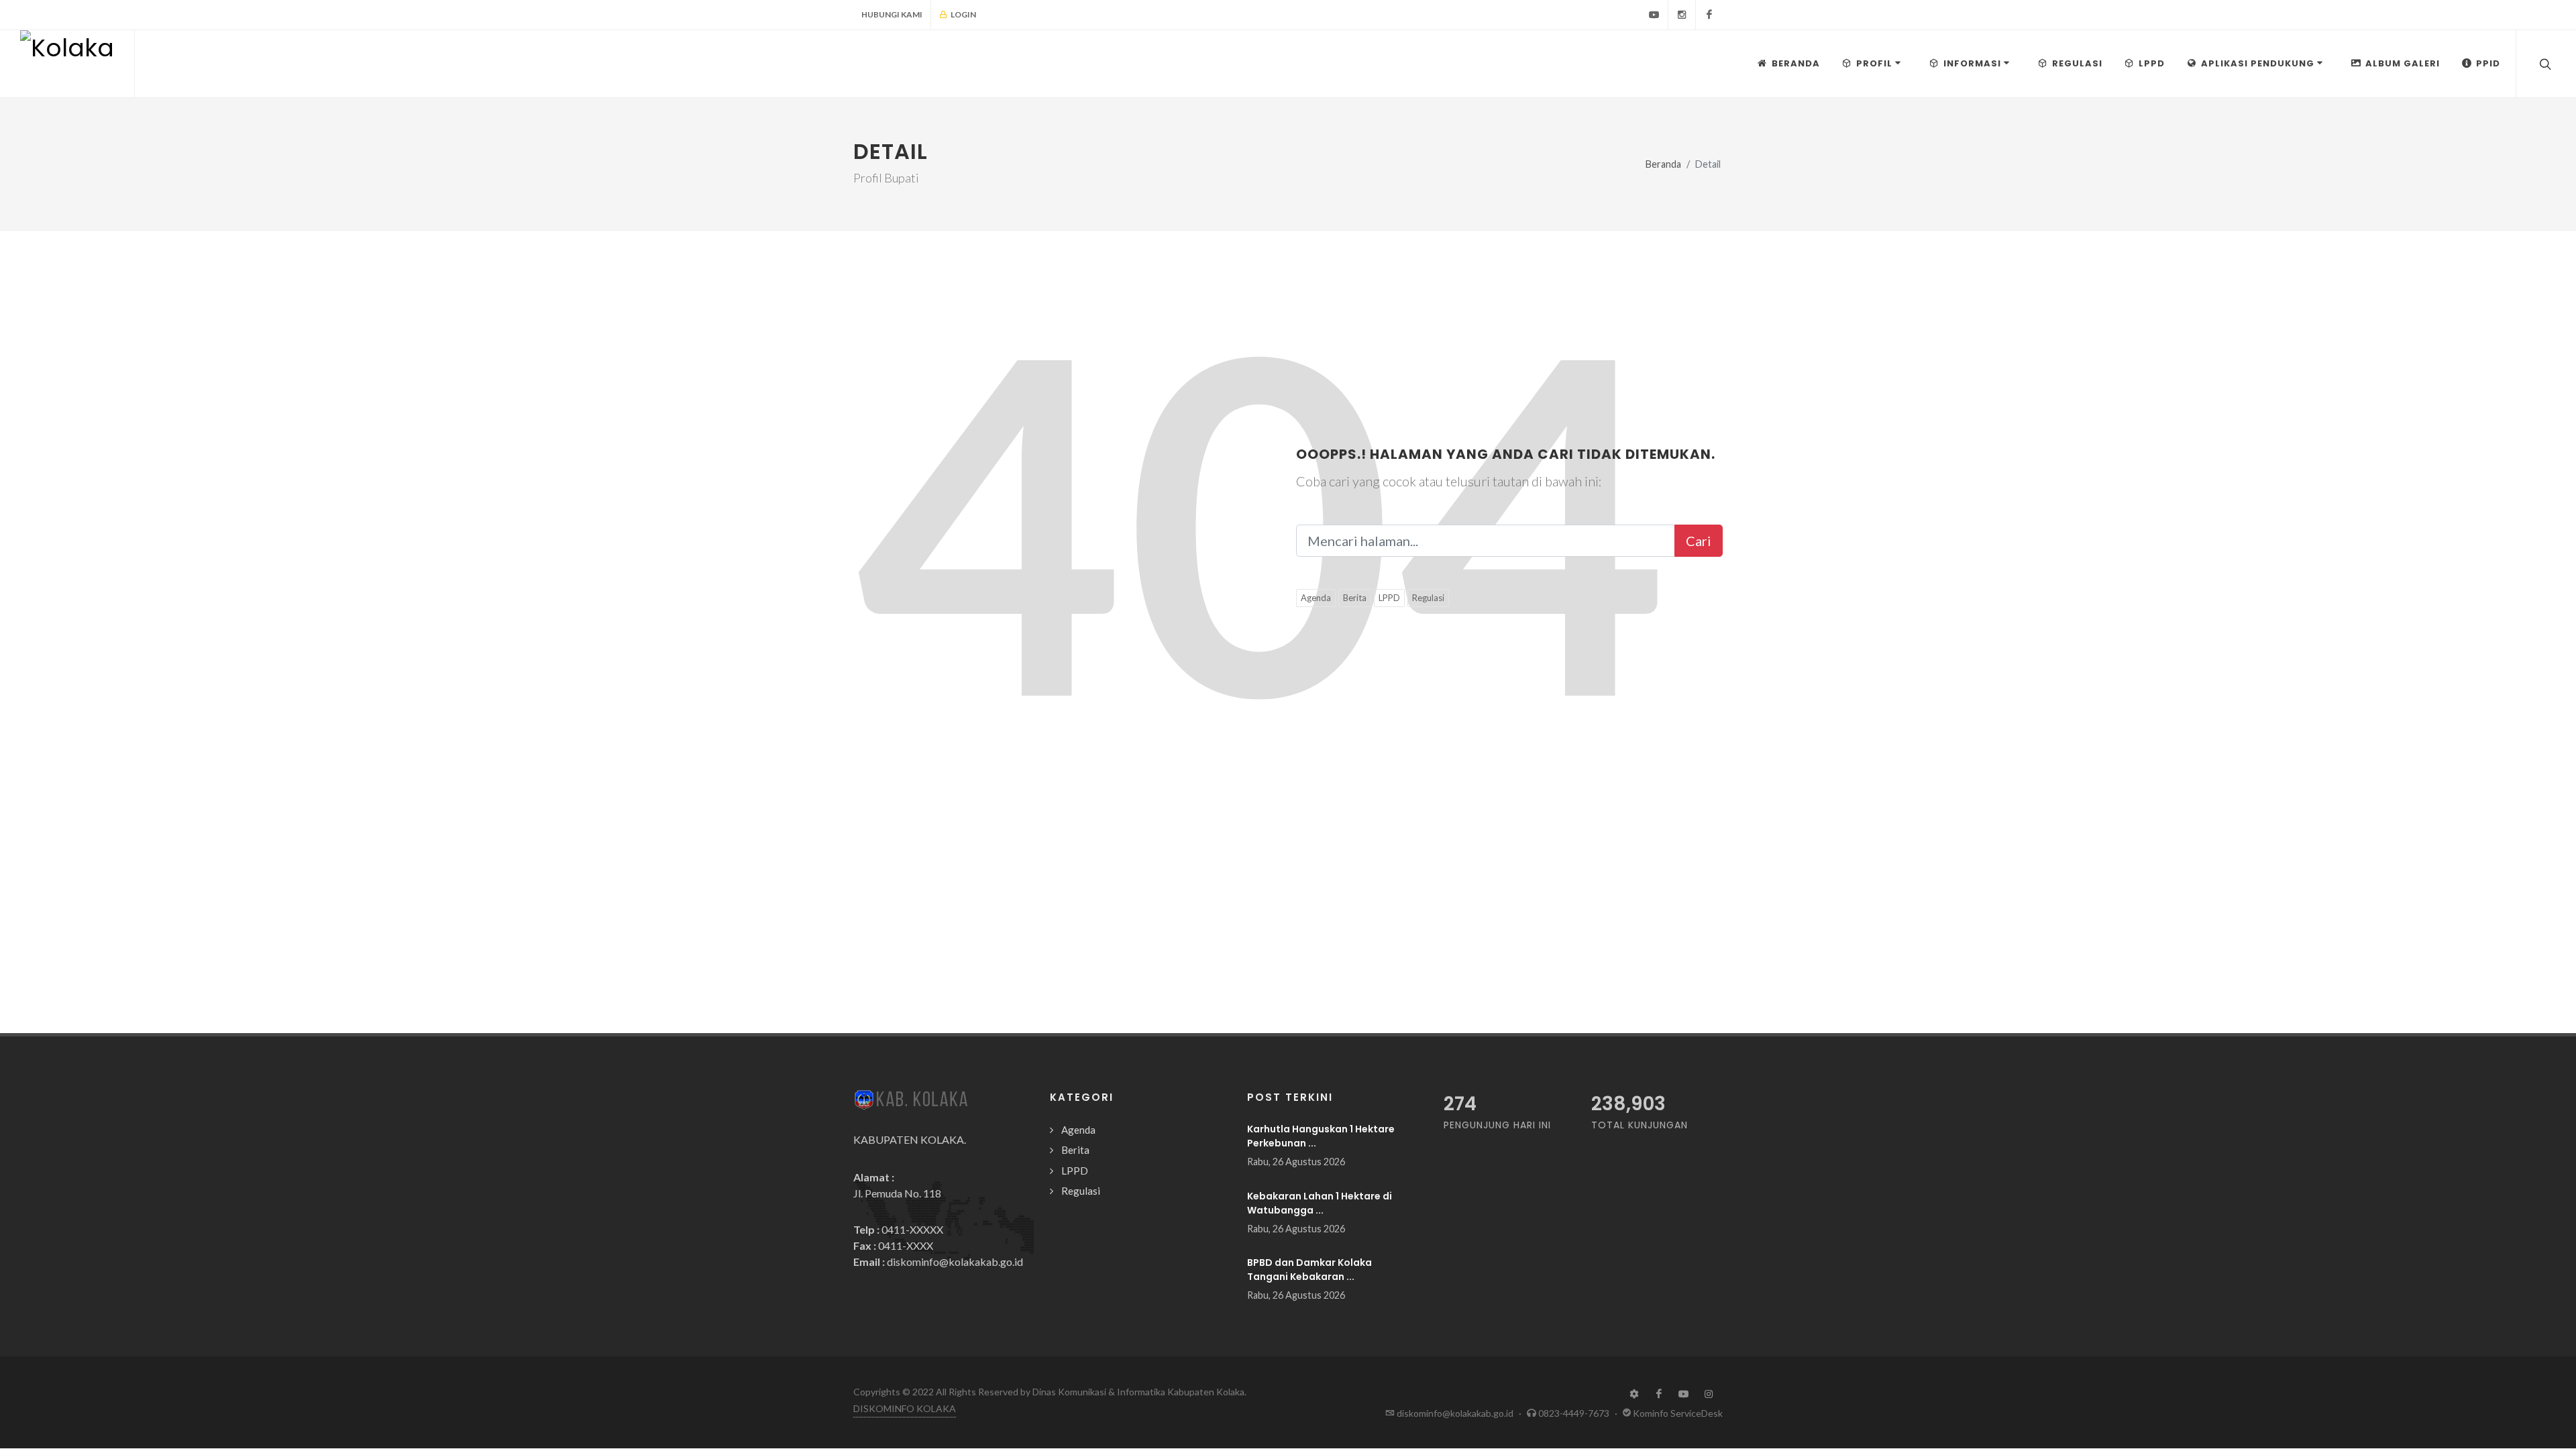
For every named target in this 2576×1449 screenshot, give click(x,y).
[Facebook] (1709, 15)
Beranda (1663, 164)
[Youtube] (1654, 15)
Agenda (1316, 598)
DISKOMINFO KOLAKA (905, 1408)
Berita (1355, 598)
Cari (1699, 541)
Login (963, 14)
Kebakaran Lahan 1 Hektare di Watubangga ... (1320, 1203)
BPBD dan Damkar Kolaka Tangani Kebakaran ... (1309, 1270)
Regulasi (1428, 598)
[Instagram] (1682, 15)
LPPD (1389, 598)
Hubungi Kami (892, 14)
